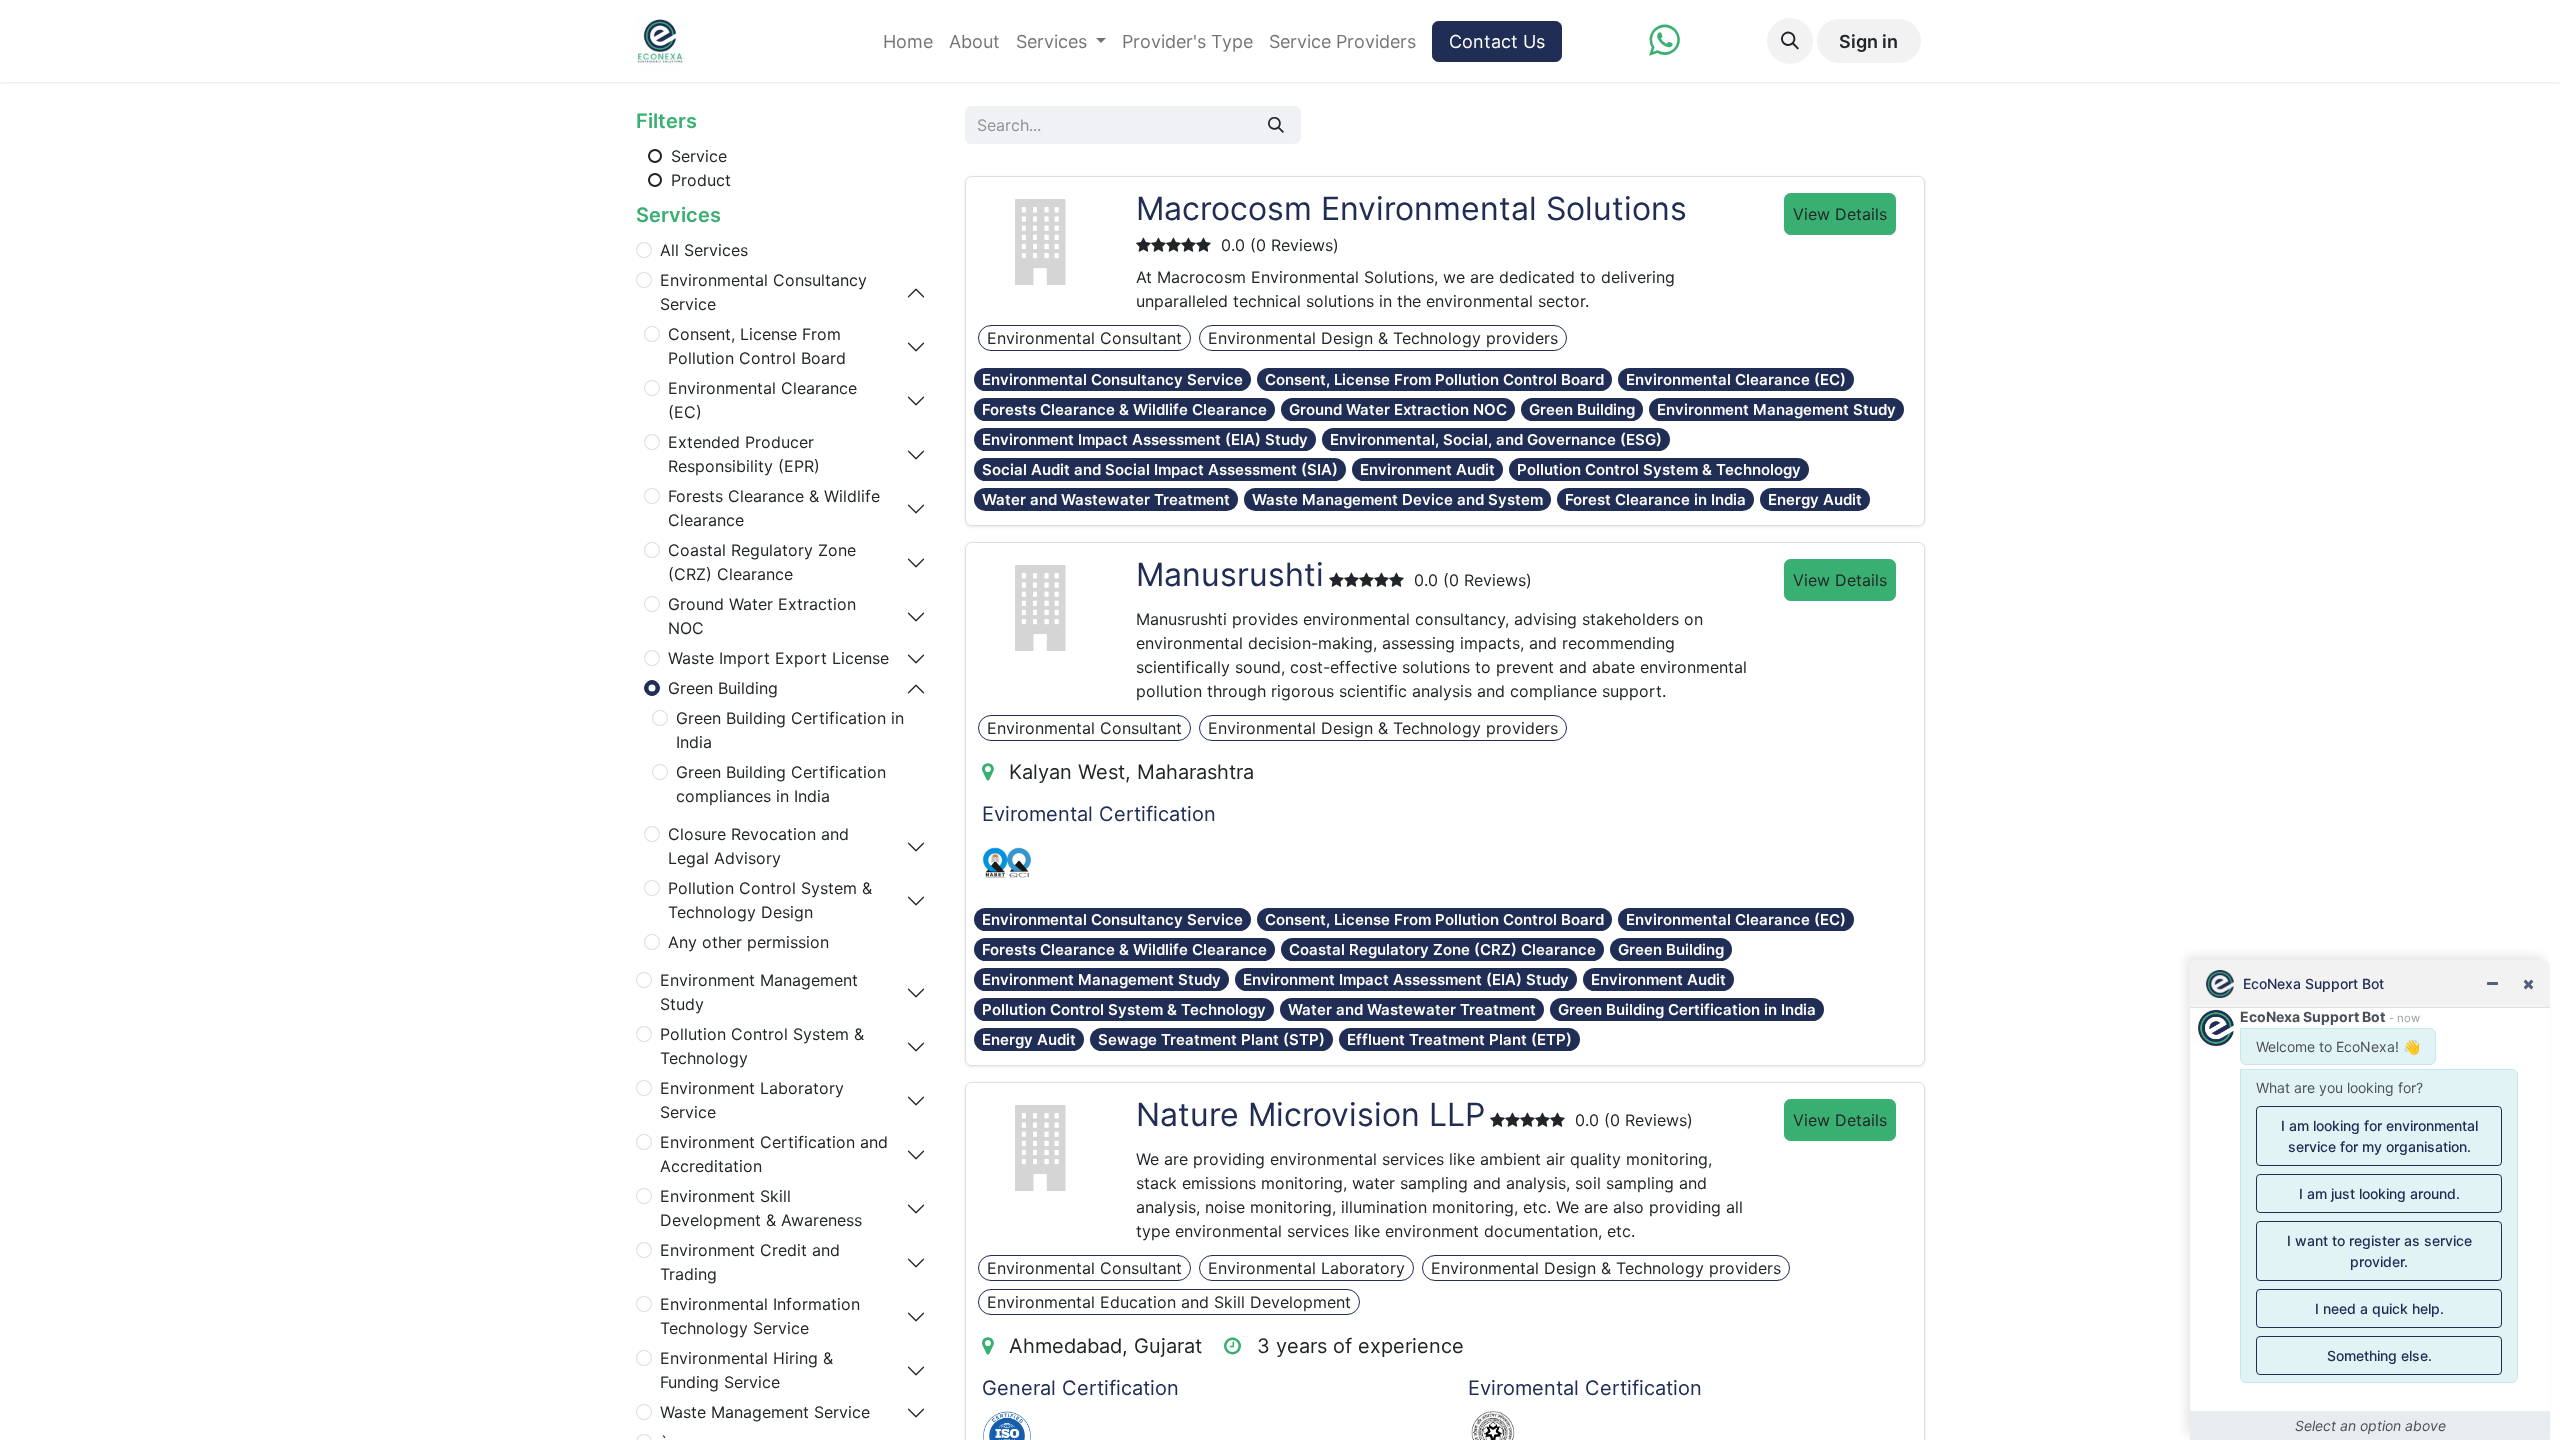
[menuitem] (908, 41)
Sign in (1868, 41)
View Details (1840, 214)
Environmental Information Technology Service (760, 1316)
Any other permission (748, 942)
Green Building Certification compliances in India (781, 784)
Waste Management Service (765, 1412)
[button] (1790, 41)
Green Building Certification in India (790, 730)
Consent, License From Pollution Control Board (757, 346)
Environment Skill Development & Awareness (761, 1208)
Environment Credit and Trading (750, 1262)
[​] (1664, 46)
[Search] (1276, 125)
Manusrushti (1230, 574)
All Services (704, 250)
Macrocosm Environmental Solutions (1411, 208)
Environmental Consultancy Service (763, 292)
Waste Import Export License (778, 658)
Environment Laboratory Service (752, 1100)
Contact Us (1497, 41)
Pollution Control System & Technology (762, 1046)
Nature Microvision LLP (1310, 1114)
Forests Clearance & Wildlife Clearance (774, 508)
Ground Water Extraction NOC (762, 616)
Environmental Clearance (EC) (762, 400)
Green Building (723, 688)
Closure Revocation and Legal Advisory (758, 846)
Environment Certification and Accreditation (774, 1154)
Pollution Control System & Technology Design (770, 900)
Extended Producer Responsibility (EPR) (744, 454)
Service (696, 156)
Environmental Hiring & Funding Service (746, 1370)
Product (698, 180)
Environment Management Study (759, 992)
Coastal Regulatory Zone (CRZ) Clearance (762, 562)
